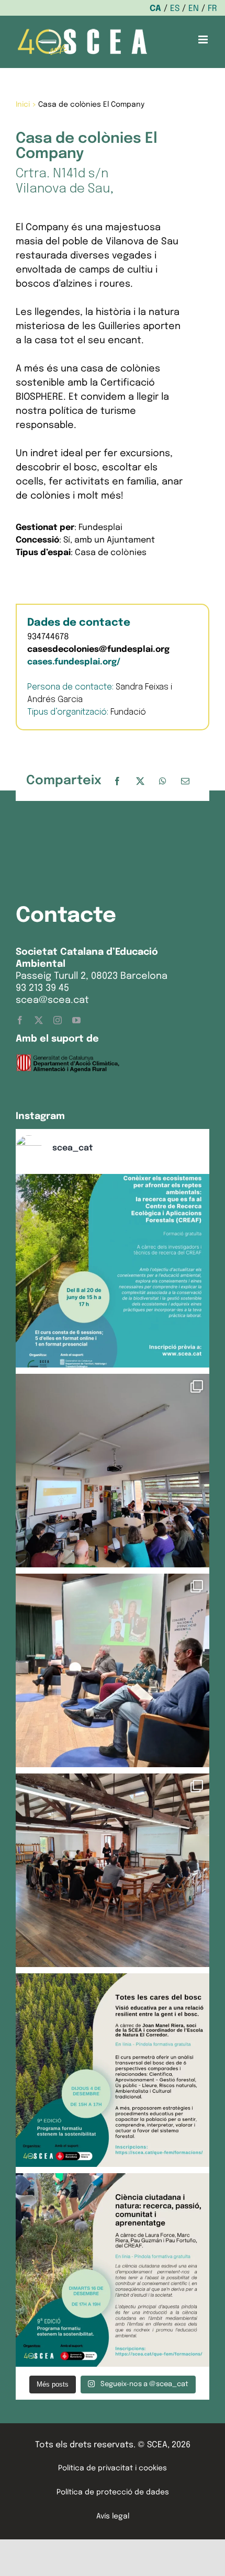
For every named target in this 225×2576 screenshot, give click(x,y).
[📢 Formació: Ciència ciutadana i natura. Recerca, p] (113, 2270)
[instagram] (58, 1020)
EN (194, 9)
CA (155, 9)
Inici (23, 105)
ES (175, 9)
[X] (140, 781)
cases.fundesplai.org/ (74, 662)
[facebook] (20, 1020)
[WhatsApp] (163, 781)
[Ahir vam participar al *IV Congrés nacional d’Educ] (113, 1670)
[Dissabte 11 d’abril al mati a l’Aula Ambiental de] (113, 1471)
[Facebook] (117, 781)
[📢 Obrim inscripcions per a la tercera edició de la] (113, 1271)
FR (212, 9)
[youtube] (76, 1020)
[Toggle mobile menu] (204, 39)
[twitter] (39, 1020)
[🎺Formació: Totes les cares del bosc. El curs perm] (113, 2070)
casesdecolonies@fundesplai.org (98, 649)
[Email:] (185, 781)
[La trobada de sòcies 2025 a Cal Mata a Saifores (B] (113, 1870)
